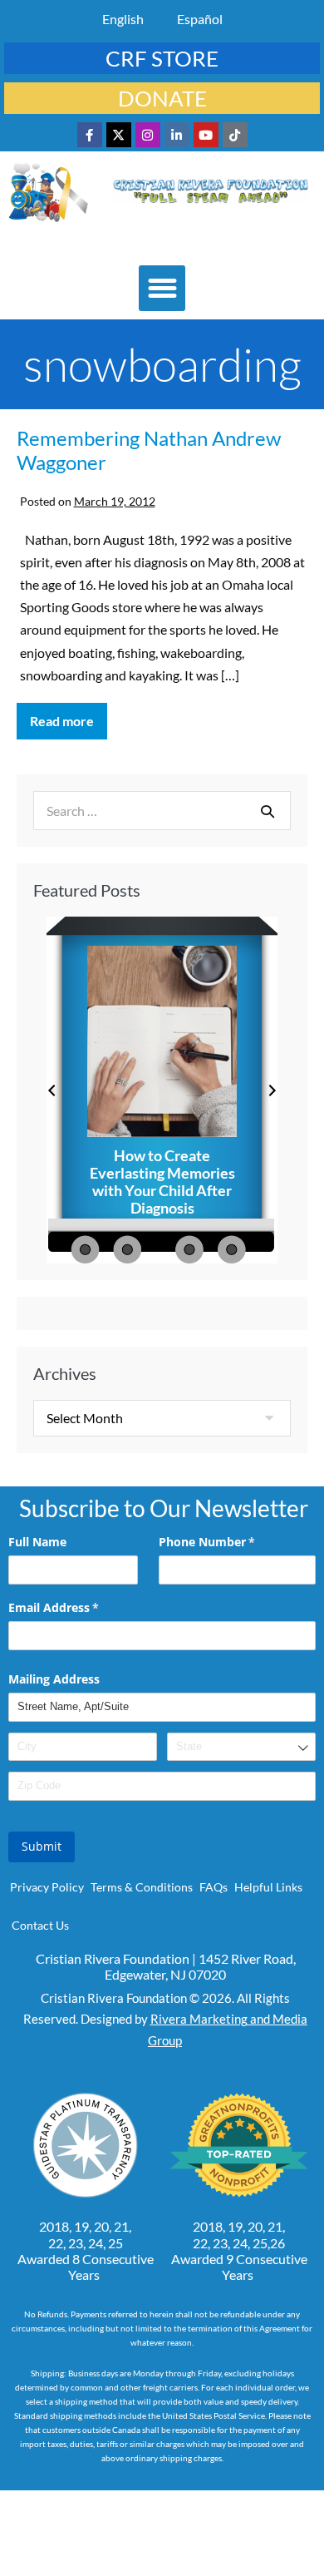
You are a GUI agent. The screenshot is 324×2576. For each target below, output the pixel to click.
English (123, 19)
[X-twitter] (119, 135)
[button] (162, 289)
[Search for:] (162, 811)
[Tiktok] (235, 135)
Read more (69, 716)
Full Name (37, 1542)
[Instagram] (148, 135)
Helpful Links (268, 1887)
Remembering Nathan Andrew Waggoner (149, 450)
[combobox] (241, 1747)
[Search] (268, 811)
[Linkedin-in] (177, 135)
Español (200, 19)
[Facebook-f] (90, 135)
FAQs (214, 1887)
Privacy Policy (47, 1887)
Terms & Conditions (142, 1887)
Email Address (78, 1607)
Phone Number (231, 1542)
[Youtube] (206, 135)
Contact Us (40, 1925)
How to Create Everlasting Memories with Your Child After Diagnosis (162, 1182)
